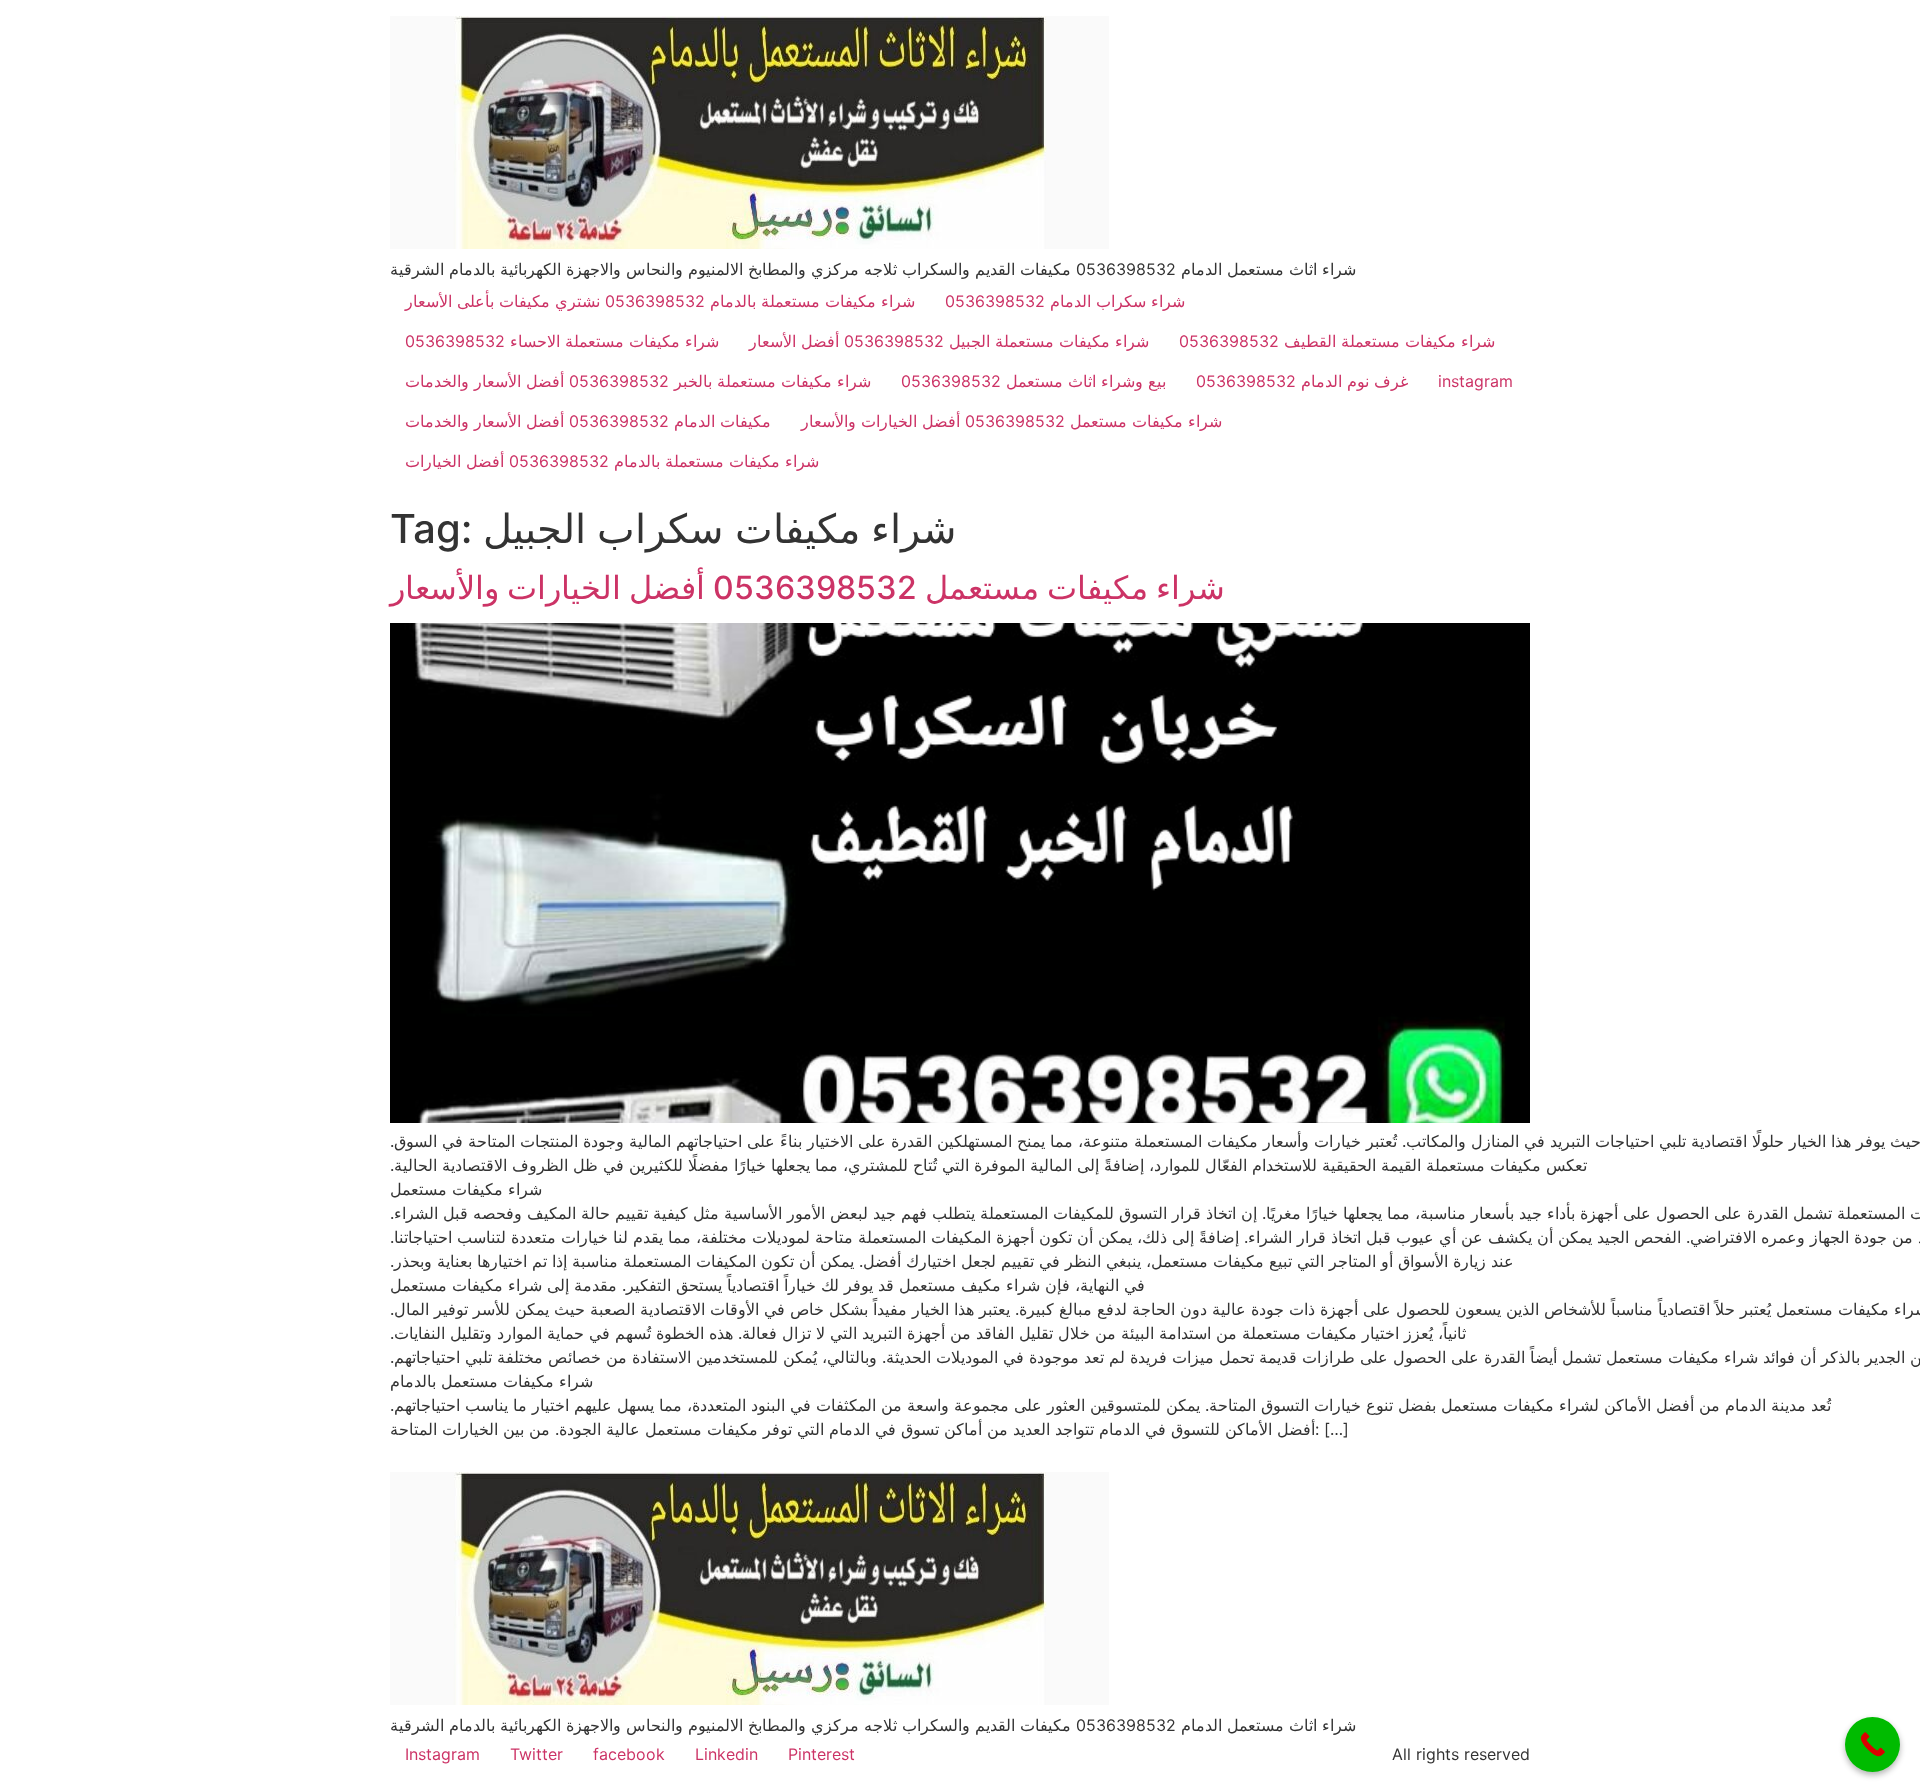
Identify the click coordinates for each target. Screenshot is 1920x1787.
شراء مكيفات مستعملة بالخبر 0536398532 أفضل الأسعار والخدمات (638, 381)
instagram (1475, 381)
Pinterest (821, 1754)
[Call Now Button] (1872, 1744)
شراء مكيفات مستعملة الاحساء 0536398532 (562, 341)
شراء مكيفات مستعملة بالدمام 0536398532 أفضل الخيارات (612, 461)
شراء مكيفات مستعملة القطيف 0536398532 (1337, 341)
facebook (629, 1754)
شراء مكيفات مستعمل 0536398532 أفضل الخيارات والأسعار (1011, 421)
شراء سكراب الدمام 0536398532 (1065, 301)
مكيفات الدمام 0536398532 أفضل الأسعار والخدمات (588, 421)
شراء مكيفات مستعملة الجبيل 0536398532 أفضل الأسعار (949, 341)
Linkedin (726, 1754)
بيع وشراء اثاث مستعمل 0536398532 (1033, 381)
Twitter (536, 1754)
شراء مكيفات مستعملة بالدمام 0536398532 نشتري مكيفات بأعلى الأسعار (660, 301)
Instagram (442, 1754)
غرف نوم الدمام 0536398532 (1302, 381)
